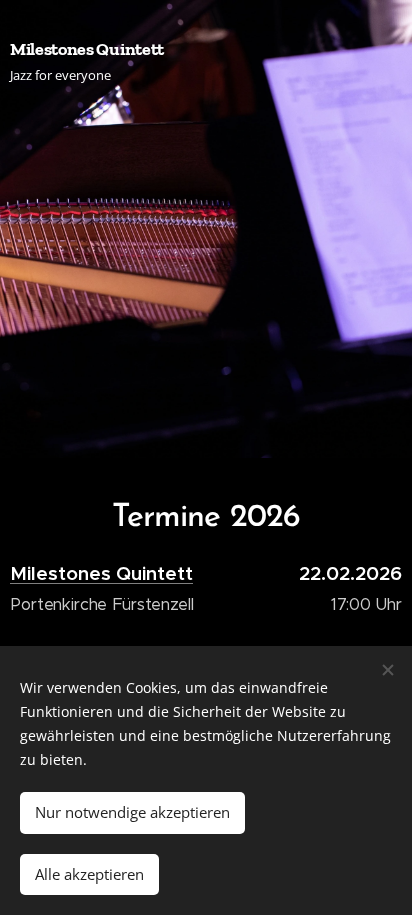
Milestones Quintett (101, 573)
